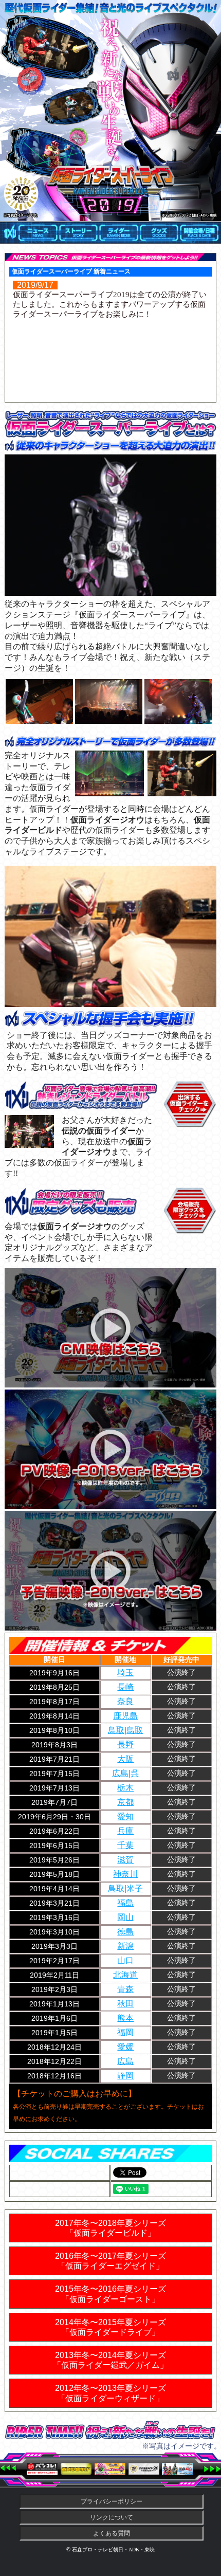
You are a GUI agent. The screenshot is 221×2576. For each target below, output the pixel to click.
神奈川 (125, 1874)
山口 (125, 1960)
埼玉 (125, 1673)
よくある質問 (112, 2533)
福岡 (125, 2032)
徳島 (125, 1932)
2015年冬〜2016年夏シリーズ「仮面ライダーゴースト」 (110, 2294)
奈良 (125, 1701)
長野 (125, 1744)
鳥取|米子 (125, 1888)
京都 (125, 1802)
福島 (125, 1903)
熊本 (125, 2018)
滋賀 (125, 1860)
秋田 (125, 2004)
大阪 (125, 1759)
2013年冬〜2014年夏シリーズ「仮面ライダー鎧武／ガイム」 (110, 2360)
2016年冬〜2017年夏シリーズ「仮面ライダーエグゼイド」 (110, 2261)
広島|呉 (125, 1773)
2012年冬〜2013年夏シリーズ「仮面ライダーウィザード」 (110, 2393)
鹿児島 (125, 1716)
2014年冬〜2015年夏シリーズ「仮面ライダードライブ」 (110, 2327)
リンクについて (112, 2517)
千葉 (125, 1845)
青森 (125, 1989)
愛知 (125, 1816)
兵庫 (125, 1831)
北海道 (125, 1975)
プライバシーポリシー (112, 2501)
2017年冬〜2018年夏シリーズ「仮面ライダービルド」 (110, 2228)
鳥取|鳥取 (125, 1730)
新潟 (125, 1946)
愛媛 (125, 2047)
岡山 (125, 1917)
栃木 (125, 1788)
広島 (125, 2061)
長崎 (125, 1687)
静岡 (125, 2076)
